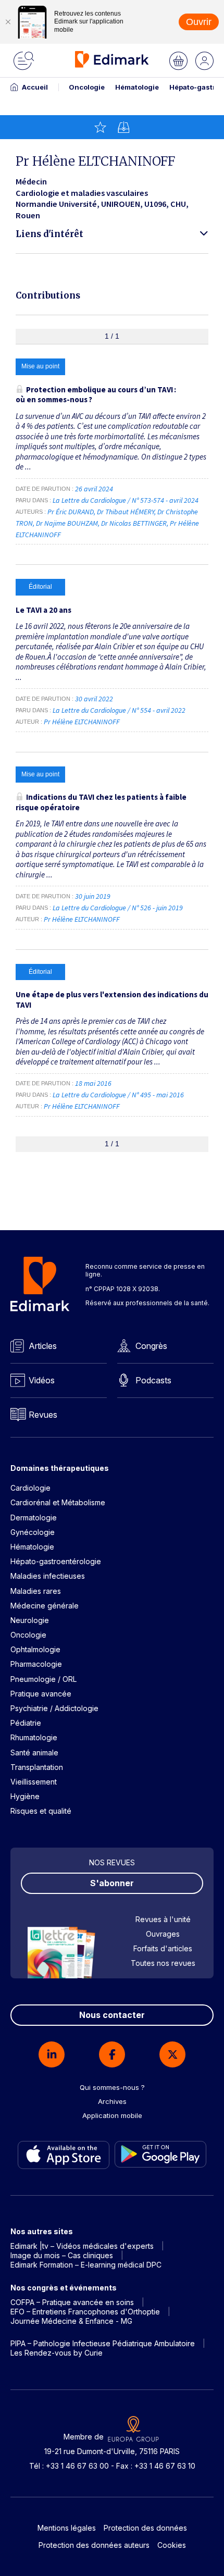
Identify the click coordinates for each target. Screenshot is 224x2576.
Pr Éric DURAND (71, 512)
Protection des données (145, 2528)
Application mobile (112, 2115)
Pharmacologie (36, 1664)
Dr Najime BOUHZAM (67, 523)
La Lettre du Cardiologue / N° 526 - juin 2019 (119, 908)
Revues (43, 1415)
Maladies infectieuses (48, 1576)
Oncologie (87, 87)
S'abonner (112, 1883)
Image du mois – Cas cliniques (62, 2255)
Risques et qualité (41, 1811)
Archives (112, 2101)
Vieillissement (34, 1782)
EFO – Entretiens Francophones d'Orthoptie (85, 2312)
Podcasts (153, 1380)
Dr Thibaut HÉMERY (126, 512)
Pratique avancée (41, 1694)
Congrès (151, 1346)
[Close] (8, 22)
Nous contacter (112, 2015)
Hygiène (25, 1796)
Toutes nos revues (163, 1963)
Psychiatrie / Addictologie (54, 1708)
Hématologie (137, 87)
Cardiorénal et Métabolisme (58, 1502)
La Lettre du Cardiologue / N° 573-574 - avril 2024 (126, 500)
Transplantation (37, 1767)
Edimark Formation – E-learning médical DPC (86, 2265)
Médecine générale (45, 1606)
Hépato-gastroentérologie (56, 1561)
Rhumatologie (34, 1737)
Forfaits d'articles (163, 1948)
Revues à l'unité (163, 1919)
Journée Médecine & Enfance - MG (71, 2321)
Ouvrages (163, 1934)
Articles (43, 1346)
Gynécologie (33, 1532)
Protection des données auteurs (94, 2545)
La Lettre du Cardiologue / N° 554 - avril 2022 (120, 710)
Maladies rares (36, 1591)
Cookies (172, 2545)
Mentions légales (67, 2528)
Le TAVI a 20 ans (43, 610)
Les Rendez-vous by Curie (57, 2353)
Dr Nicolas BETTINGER (134, 523)
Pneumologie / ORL (43, 1679)
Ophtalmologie (35, 1649)
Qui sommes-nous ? (112, 2087)
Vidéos (42, 1380)
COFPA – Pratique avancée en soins (72, 2302)
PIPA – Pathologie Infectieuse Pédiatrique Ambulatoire (103, 2343)
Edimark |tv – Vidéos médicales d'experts (82, 2246)
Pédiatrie (26, 1723)
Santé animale (34, 1753)
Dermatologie (34, 1518)
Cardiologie (30, 1488)
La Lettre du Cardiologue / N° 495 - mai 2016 (119, 1095)
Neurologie (30, 1620)
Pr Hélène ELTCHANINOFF (82, 722)
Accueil (35, 87)
